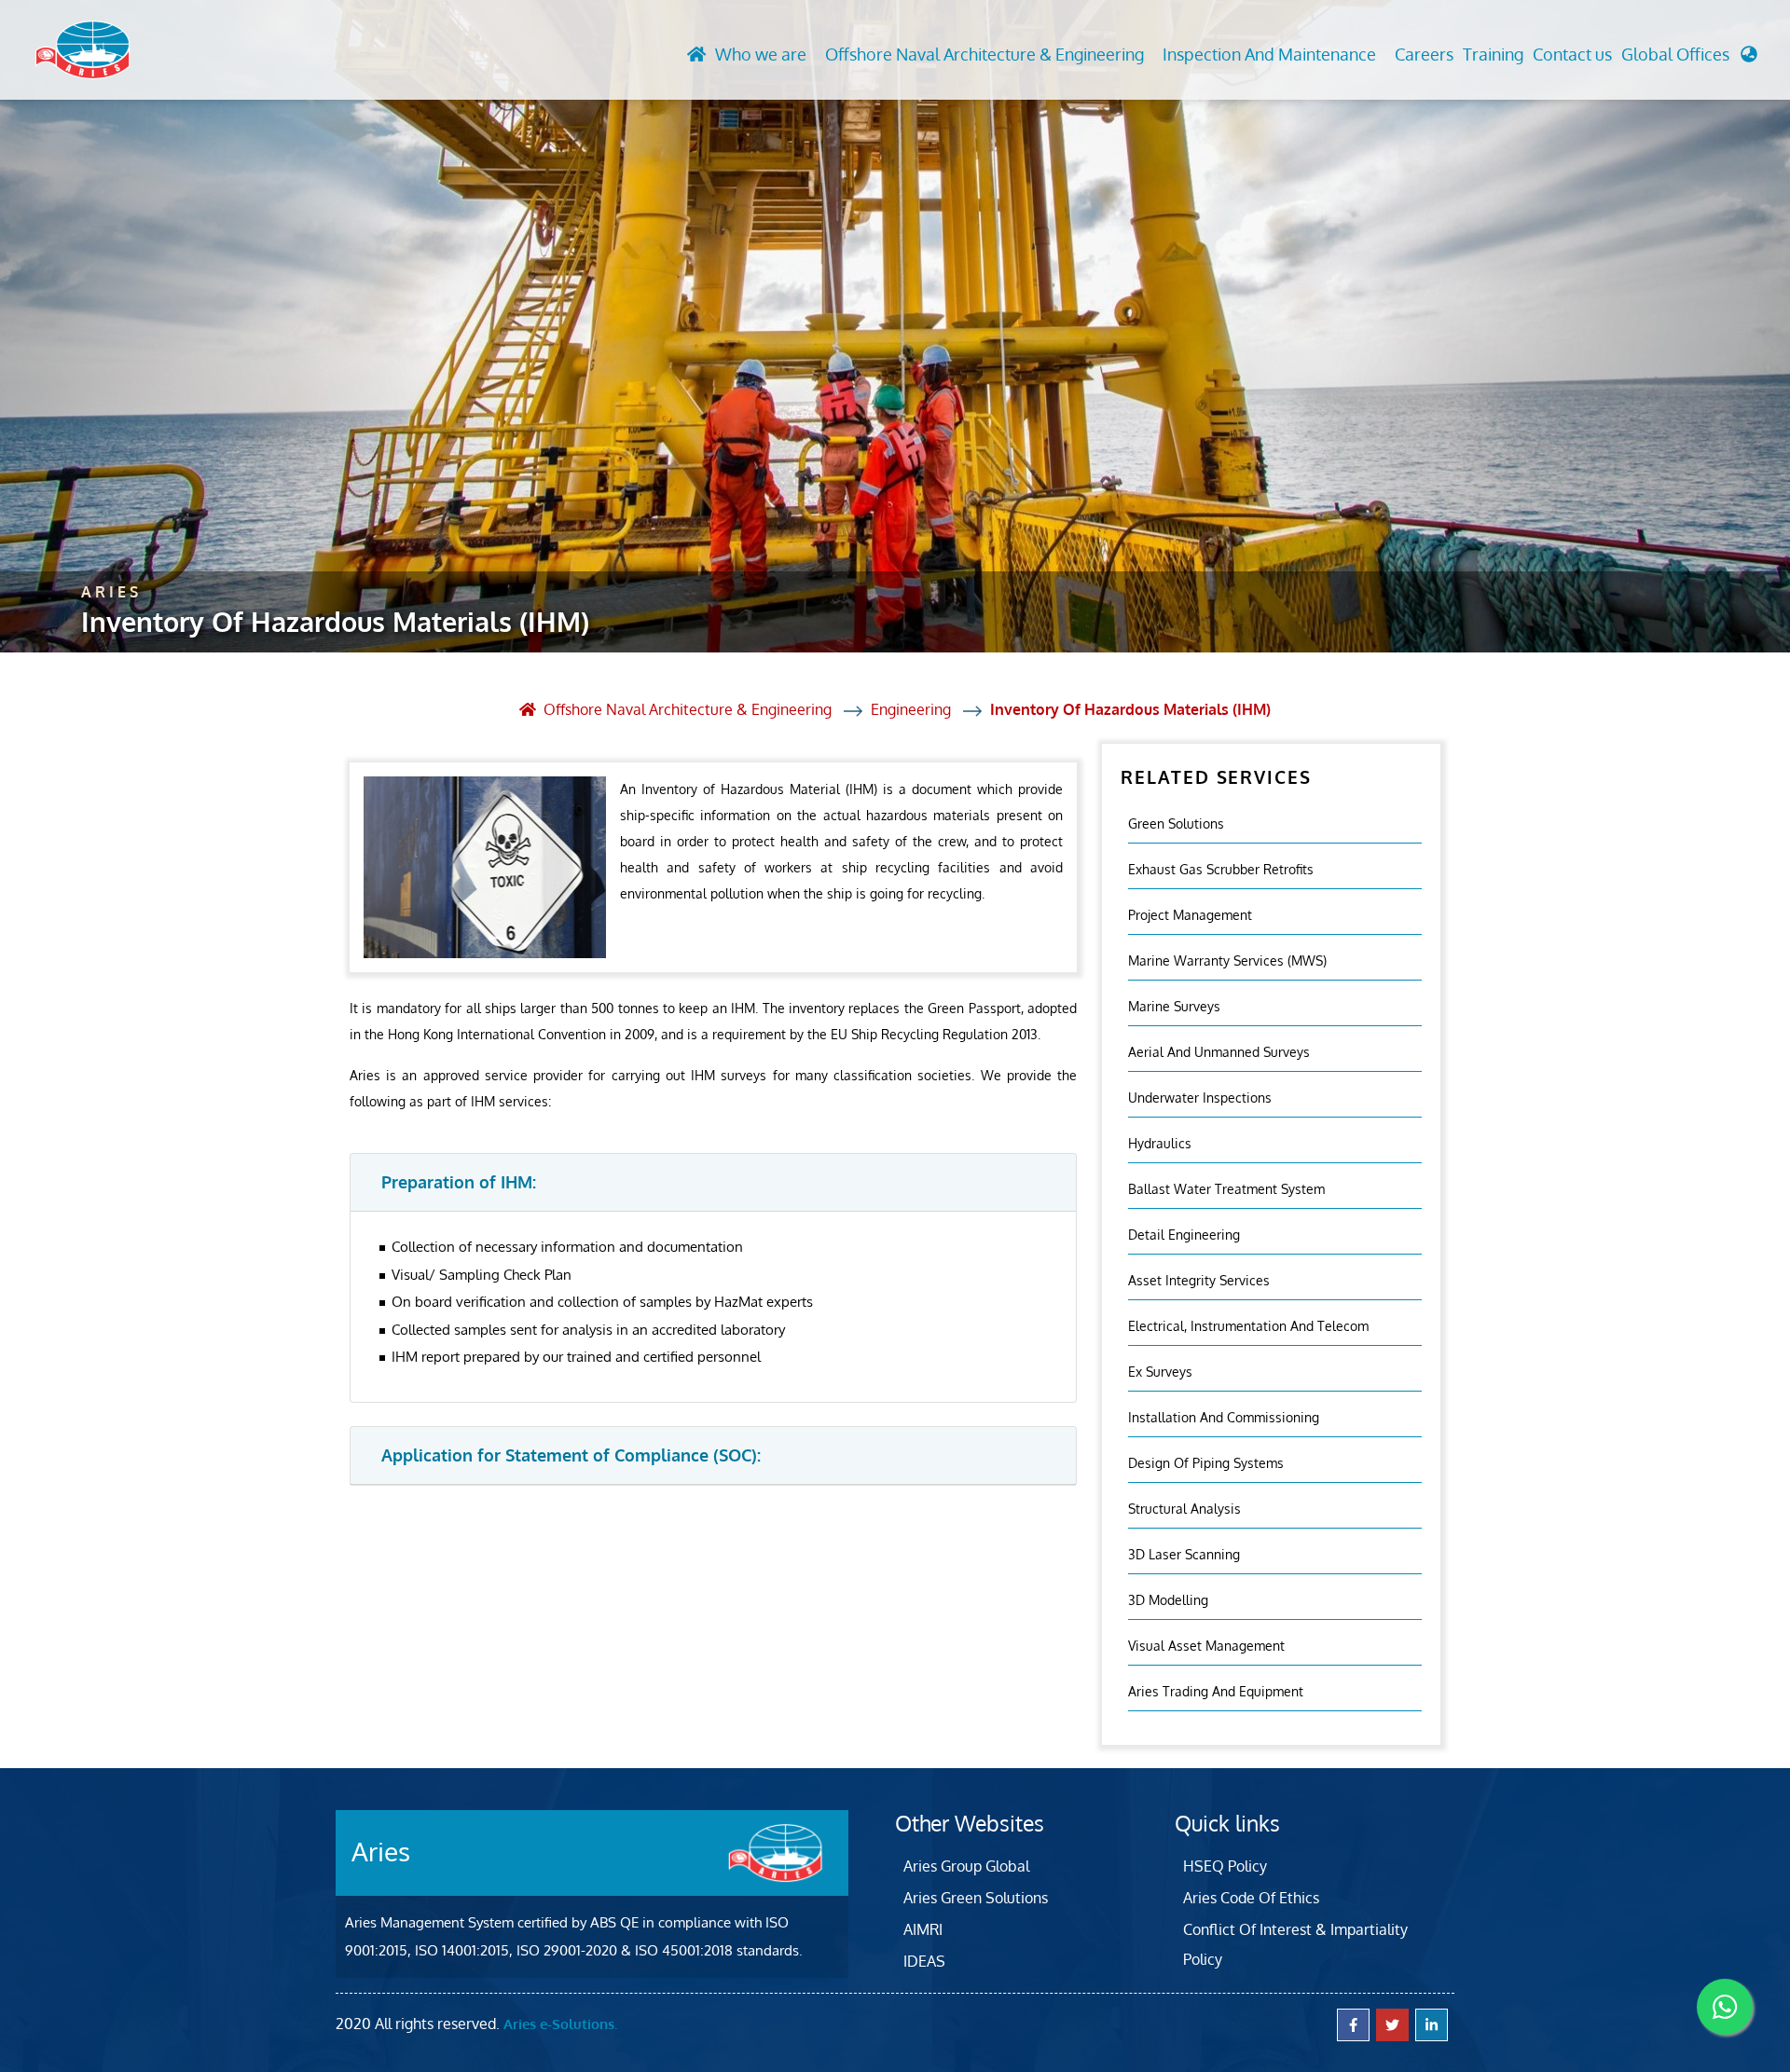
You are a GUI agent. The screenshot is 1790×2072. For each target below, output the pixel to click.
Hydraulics (1160, 1143)
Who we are (761, 54)
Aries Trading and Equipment (1216, 1691)
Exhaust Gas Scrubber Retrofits (1221, 869)
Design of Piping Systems (1206, 1463)
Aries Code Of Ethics (1251, 1898)
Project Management (1190, 915)
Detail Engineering (1184, 1235)
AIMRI (923, 1929)
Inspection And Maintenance (1269, 54)
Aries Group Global (966, 1866)
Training (1493, 54)
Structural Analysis (1184, 1509)
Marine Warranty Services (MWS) (1227, 961)
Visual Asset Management (1206, 1646)
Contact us (1572, 54)
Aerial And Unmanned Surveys (1219, 1052)
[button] (1689, 59)
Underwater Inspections (1200, 1098)
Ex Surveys (1160, 1372)
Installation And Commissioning (1224, 1417)
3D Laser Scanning (1184, 1554)
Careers (1424, 54)
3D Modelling (1168, 1600)
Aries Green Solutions (976, 1898)
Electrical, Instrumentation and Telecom (1248, 1326)
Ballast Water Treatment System (1226, 1189)
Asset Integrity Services (1199, 1280)
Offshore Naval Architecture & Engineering (984, 54)
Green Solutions (1176, 823)
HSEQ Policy (1225, 1866)
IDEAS (924, 1961)
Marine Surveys (1174, 1006)
